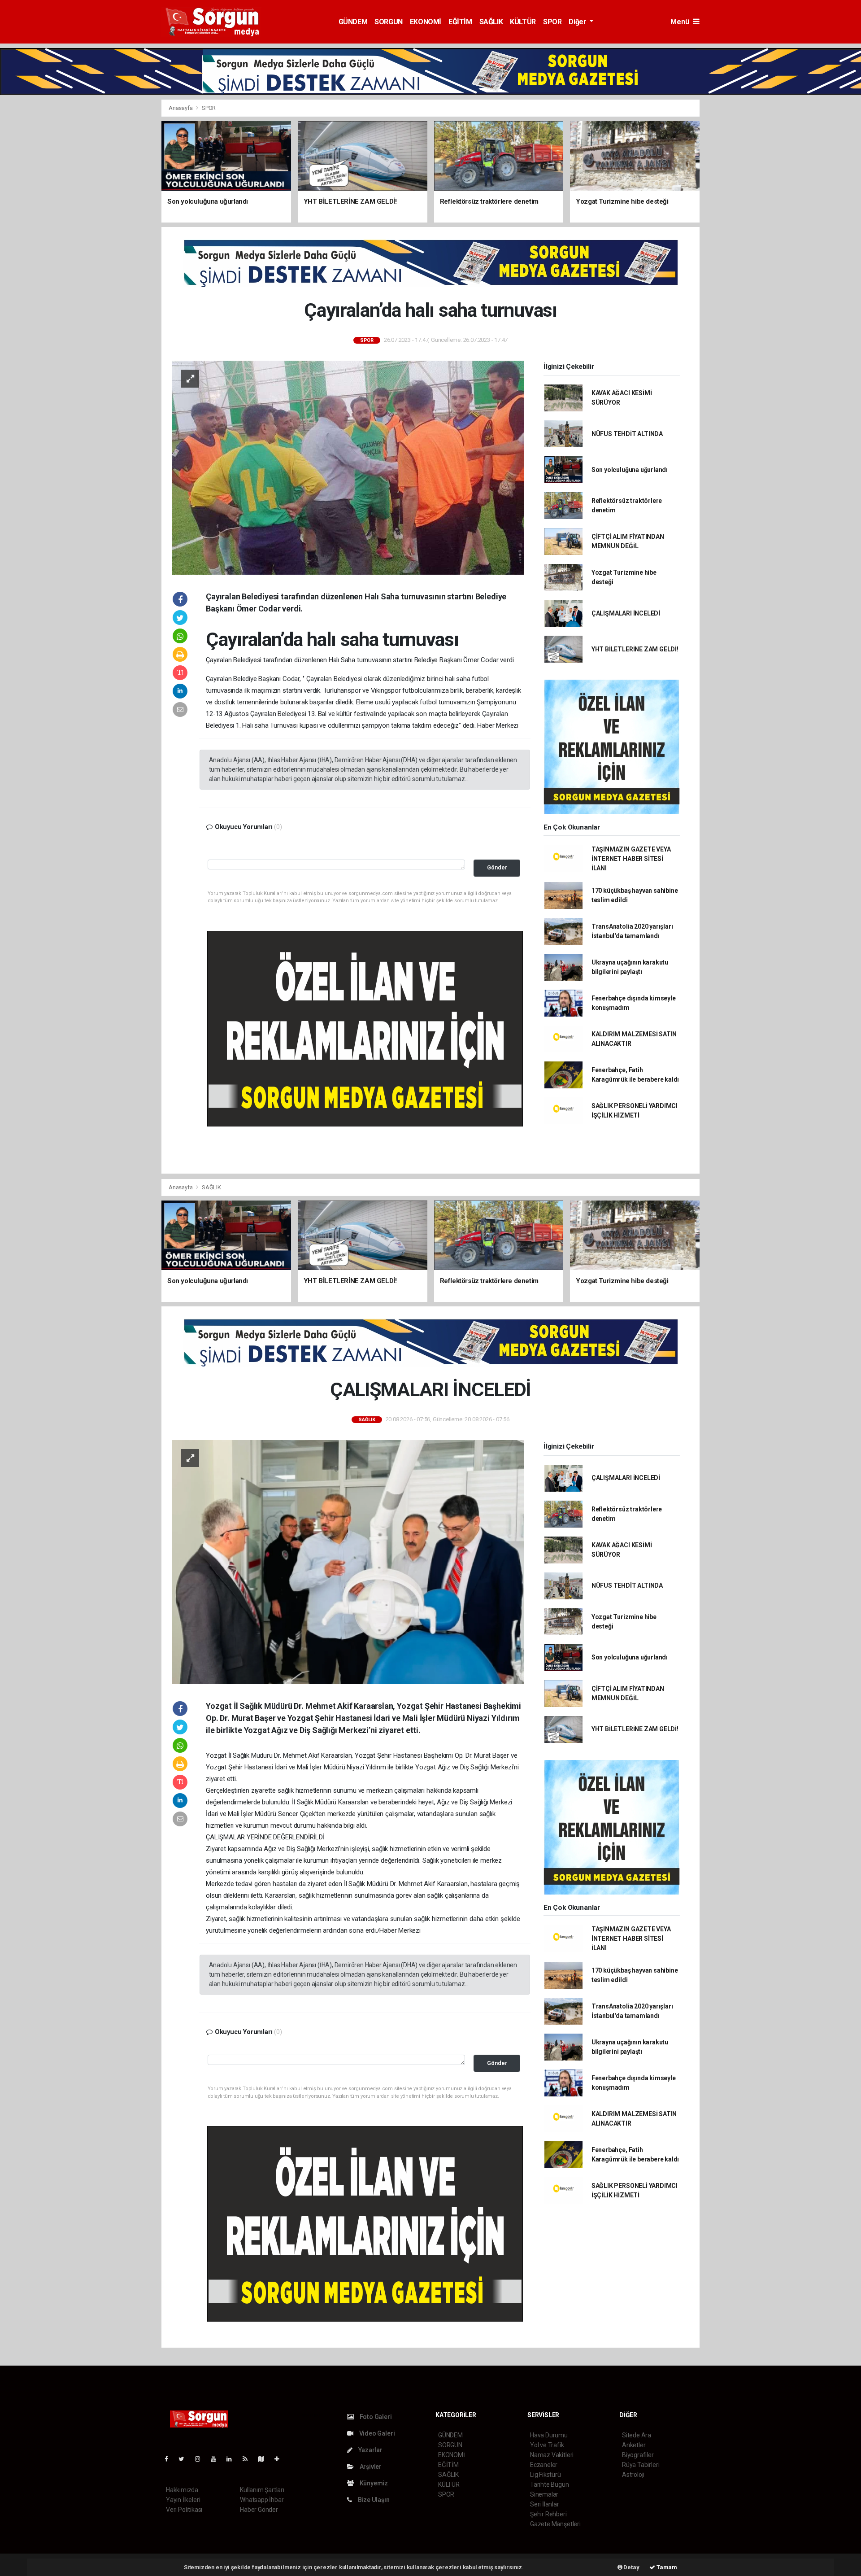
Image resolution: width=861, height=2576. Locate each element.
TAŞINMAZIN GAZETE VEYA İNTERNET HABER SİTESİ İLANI (631, 859)
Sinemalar (544, 2494)
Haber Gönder (259, 2510)
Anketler (634, 2445)
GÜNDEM (353, 22)
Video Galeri (376, 2433)
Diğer (578, 22)
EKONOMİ (426, 22)
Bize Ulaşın (373, 2500)
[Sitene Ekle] (280, 2459)
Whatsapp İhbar (262, 2500)
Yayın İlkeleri (183, 2500)
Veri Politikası (184, 2510)
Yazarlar (370, 2450)
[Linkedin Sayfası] (233, 2459)
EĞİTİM (460, 22)
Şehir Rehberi (548, 2514)
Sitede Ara (637, 2435)
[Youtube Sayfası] (217, 2459)
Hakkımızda (182, 2490)
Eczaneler (544, 2465)
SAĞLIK (491, 22)
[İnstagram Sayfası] (201, 2459)
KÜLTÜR (523, 22)
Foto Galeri (375, 2417)
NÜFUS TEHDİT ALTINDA (627, 434)
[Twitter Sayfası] (185, 2459)
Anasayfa (181, 108)
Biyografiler (638, 2455)
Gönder (497, 867)
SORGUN (389, 22)
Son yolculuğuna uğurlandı (630, 470)
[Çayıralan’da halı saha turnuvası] (348, 467)
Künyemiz (373, 2483)
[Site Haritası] (265, 2459)
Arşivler (370, 2467)
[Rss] (249, 2459)
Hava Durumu (549, 2435)
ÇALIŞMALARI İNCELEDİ (626, 613)
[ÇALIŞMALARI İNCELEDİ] (348, 1561)
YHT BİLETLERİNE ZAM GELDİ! (635, 649)
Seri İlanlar (545, 2504)
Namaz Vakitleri (552, 2455)
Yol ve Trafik (547, 2445)
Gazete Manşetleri (555, 2524)
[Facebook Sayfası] (170, 2459)
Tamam (666, 2567)
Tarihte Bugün (550, 2484)
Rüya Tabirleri (641, 2465)
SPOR (552, 22)
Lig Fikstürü (546, 2475)
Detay (631, 2567)
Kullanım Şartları (262, 2490)
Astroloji (633, 2475)
